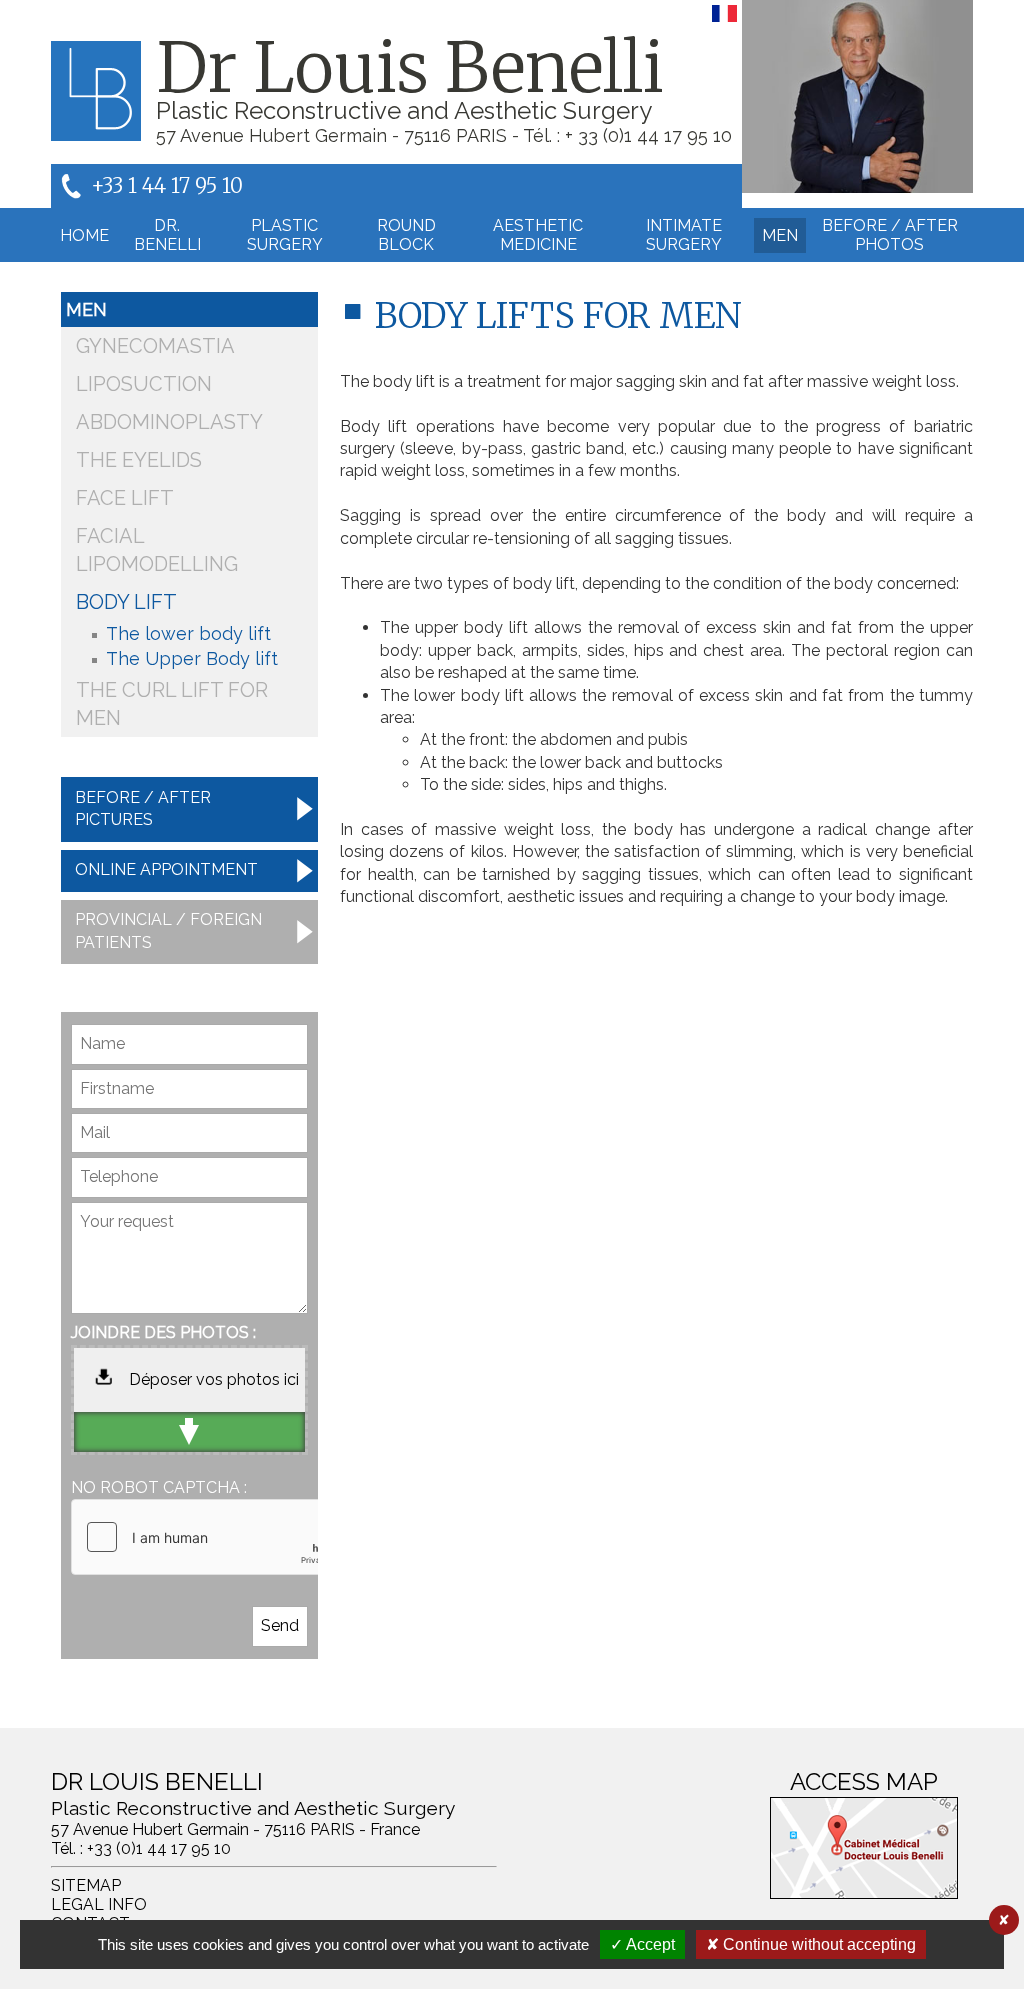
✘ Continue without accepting (811, 1944)
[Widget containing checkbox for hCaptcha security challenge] (222, 1537)
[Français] (724, 21)
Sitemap (86, 1885)
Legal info (99, 1904)
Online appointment (166, 869)
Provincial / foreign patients (168, 930)
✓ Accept (642, 1944)
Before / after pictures (143, 808)
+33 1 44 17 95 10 (167, 185)
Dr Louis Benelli (410, 68)
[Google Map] (864, 1848)
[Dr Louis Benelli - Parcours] (857, 96)
